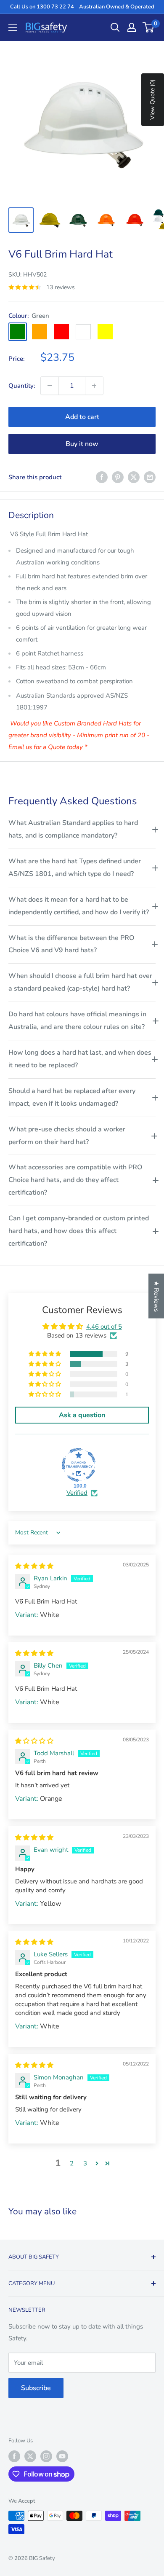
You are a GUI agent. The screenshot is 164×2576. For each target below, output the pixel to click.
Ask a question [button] (82, 1415)
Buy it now (82, 444)
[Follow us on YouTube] (62, 2456)
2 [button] (72, 2163)
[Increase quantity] (94, 386)
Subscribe (36, 2388)
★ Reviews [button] (156, 1296)
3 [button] (85, 2163)
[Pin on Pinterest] (118, 477)
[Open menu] (13, 28)
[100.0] (79, 1465)
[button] (45, 1354)
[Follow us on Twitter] (30, 2456)
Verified (77, 1493)
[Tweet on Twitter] (134, 477)
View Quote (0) (152, 100)
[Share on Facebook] (102, 477)
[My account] (132, 27)
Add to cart (82, 417)
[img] (34, 1566)
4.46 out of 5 (104, 1327)
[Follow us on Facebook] (14, 2456)
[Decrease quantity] (50, 386)
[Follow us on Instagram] (46, 2456)
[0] (149, 27)
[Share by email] (150, 477)
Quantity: (22, 386)
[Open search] (115, 27)
